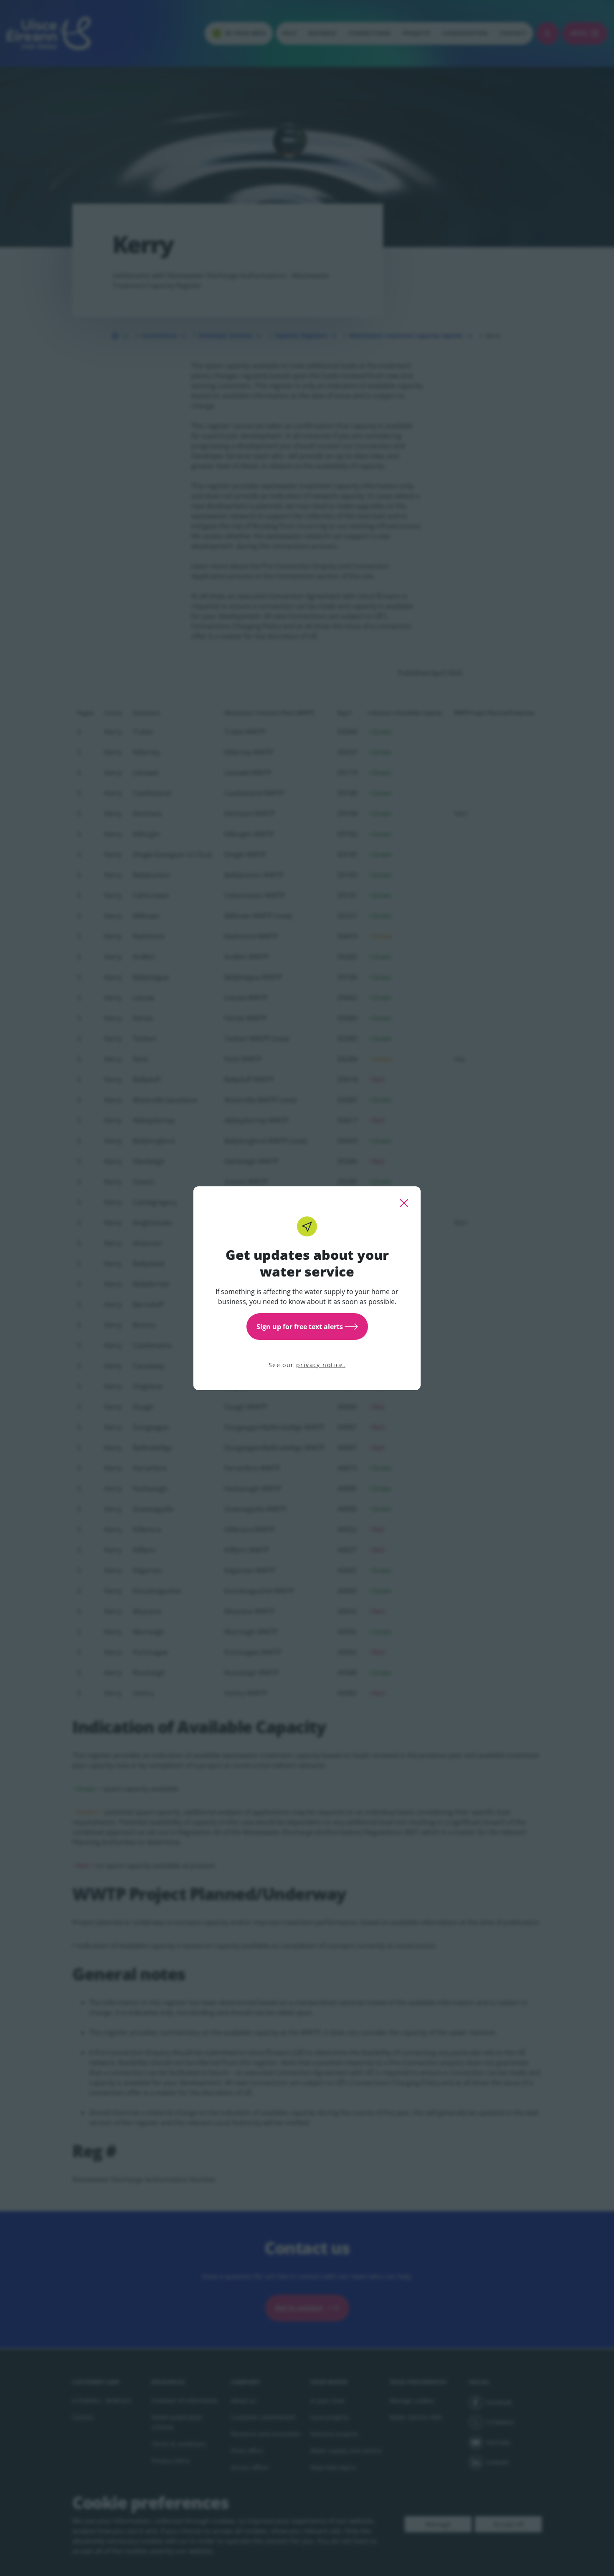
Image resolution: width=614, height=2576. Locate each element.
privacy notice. (321, 1365)
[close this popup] (404, 1203)
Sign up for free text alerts (300, 1327)
